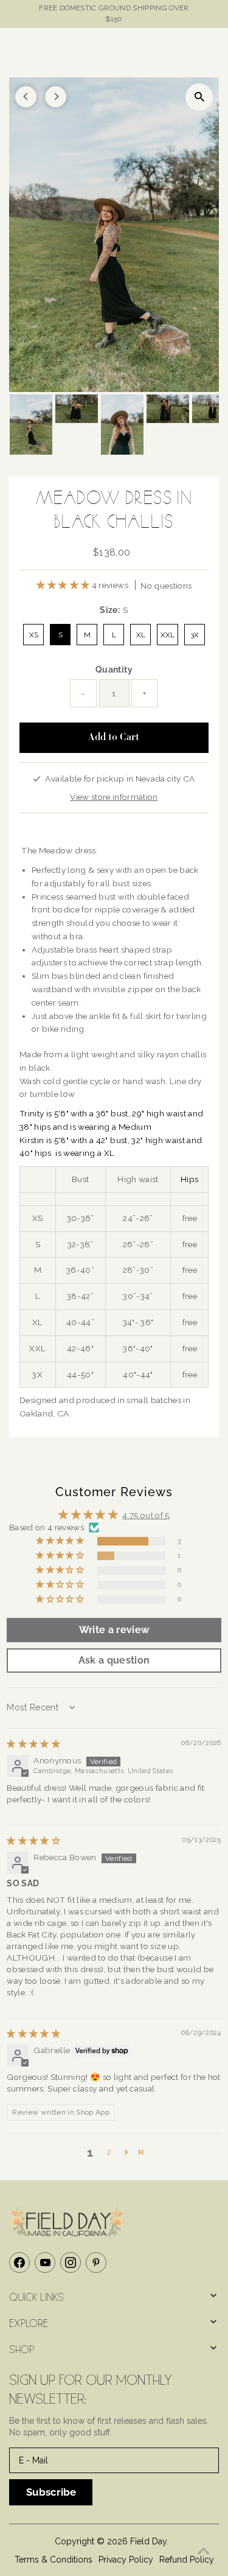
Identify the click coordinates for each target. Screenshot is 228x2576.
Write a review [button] (114, 1630)
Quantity (114, 670)
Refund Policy (187, 2560)
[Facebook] (19, 2263)
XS (34, 635)
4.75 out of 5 (146, 1515)
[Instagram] (71, 2263)
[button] (64, 585)
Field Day (148, 2541)
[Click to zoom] (199, 97)
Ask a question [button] (114, 1660)
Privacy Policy (126, 2560)
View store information (114, 797)
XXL (168, 635)
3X (195, 635)
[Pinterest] (96, 2263)
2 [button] (109, 2152)
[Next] (56, 96)
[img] (33, 1744)
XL (141, 635)
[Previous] (26, 96)
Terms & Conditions (54, 2560)
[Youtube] (45, 2263)
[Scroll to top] (204, 2552)
